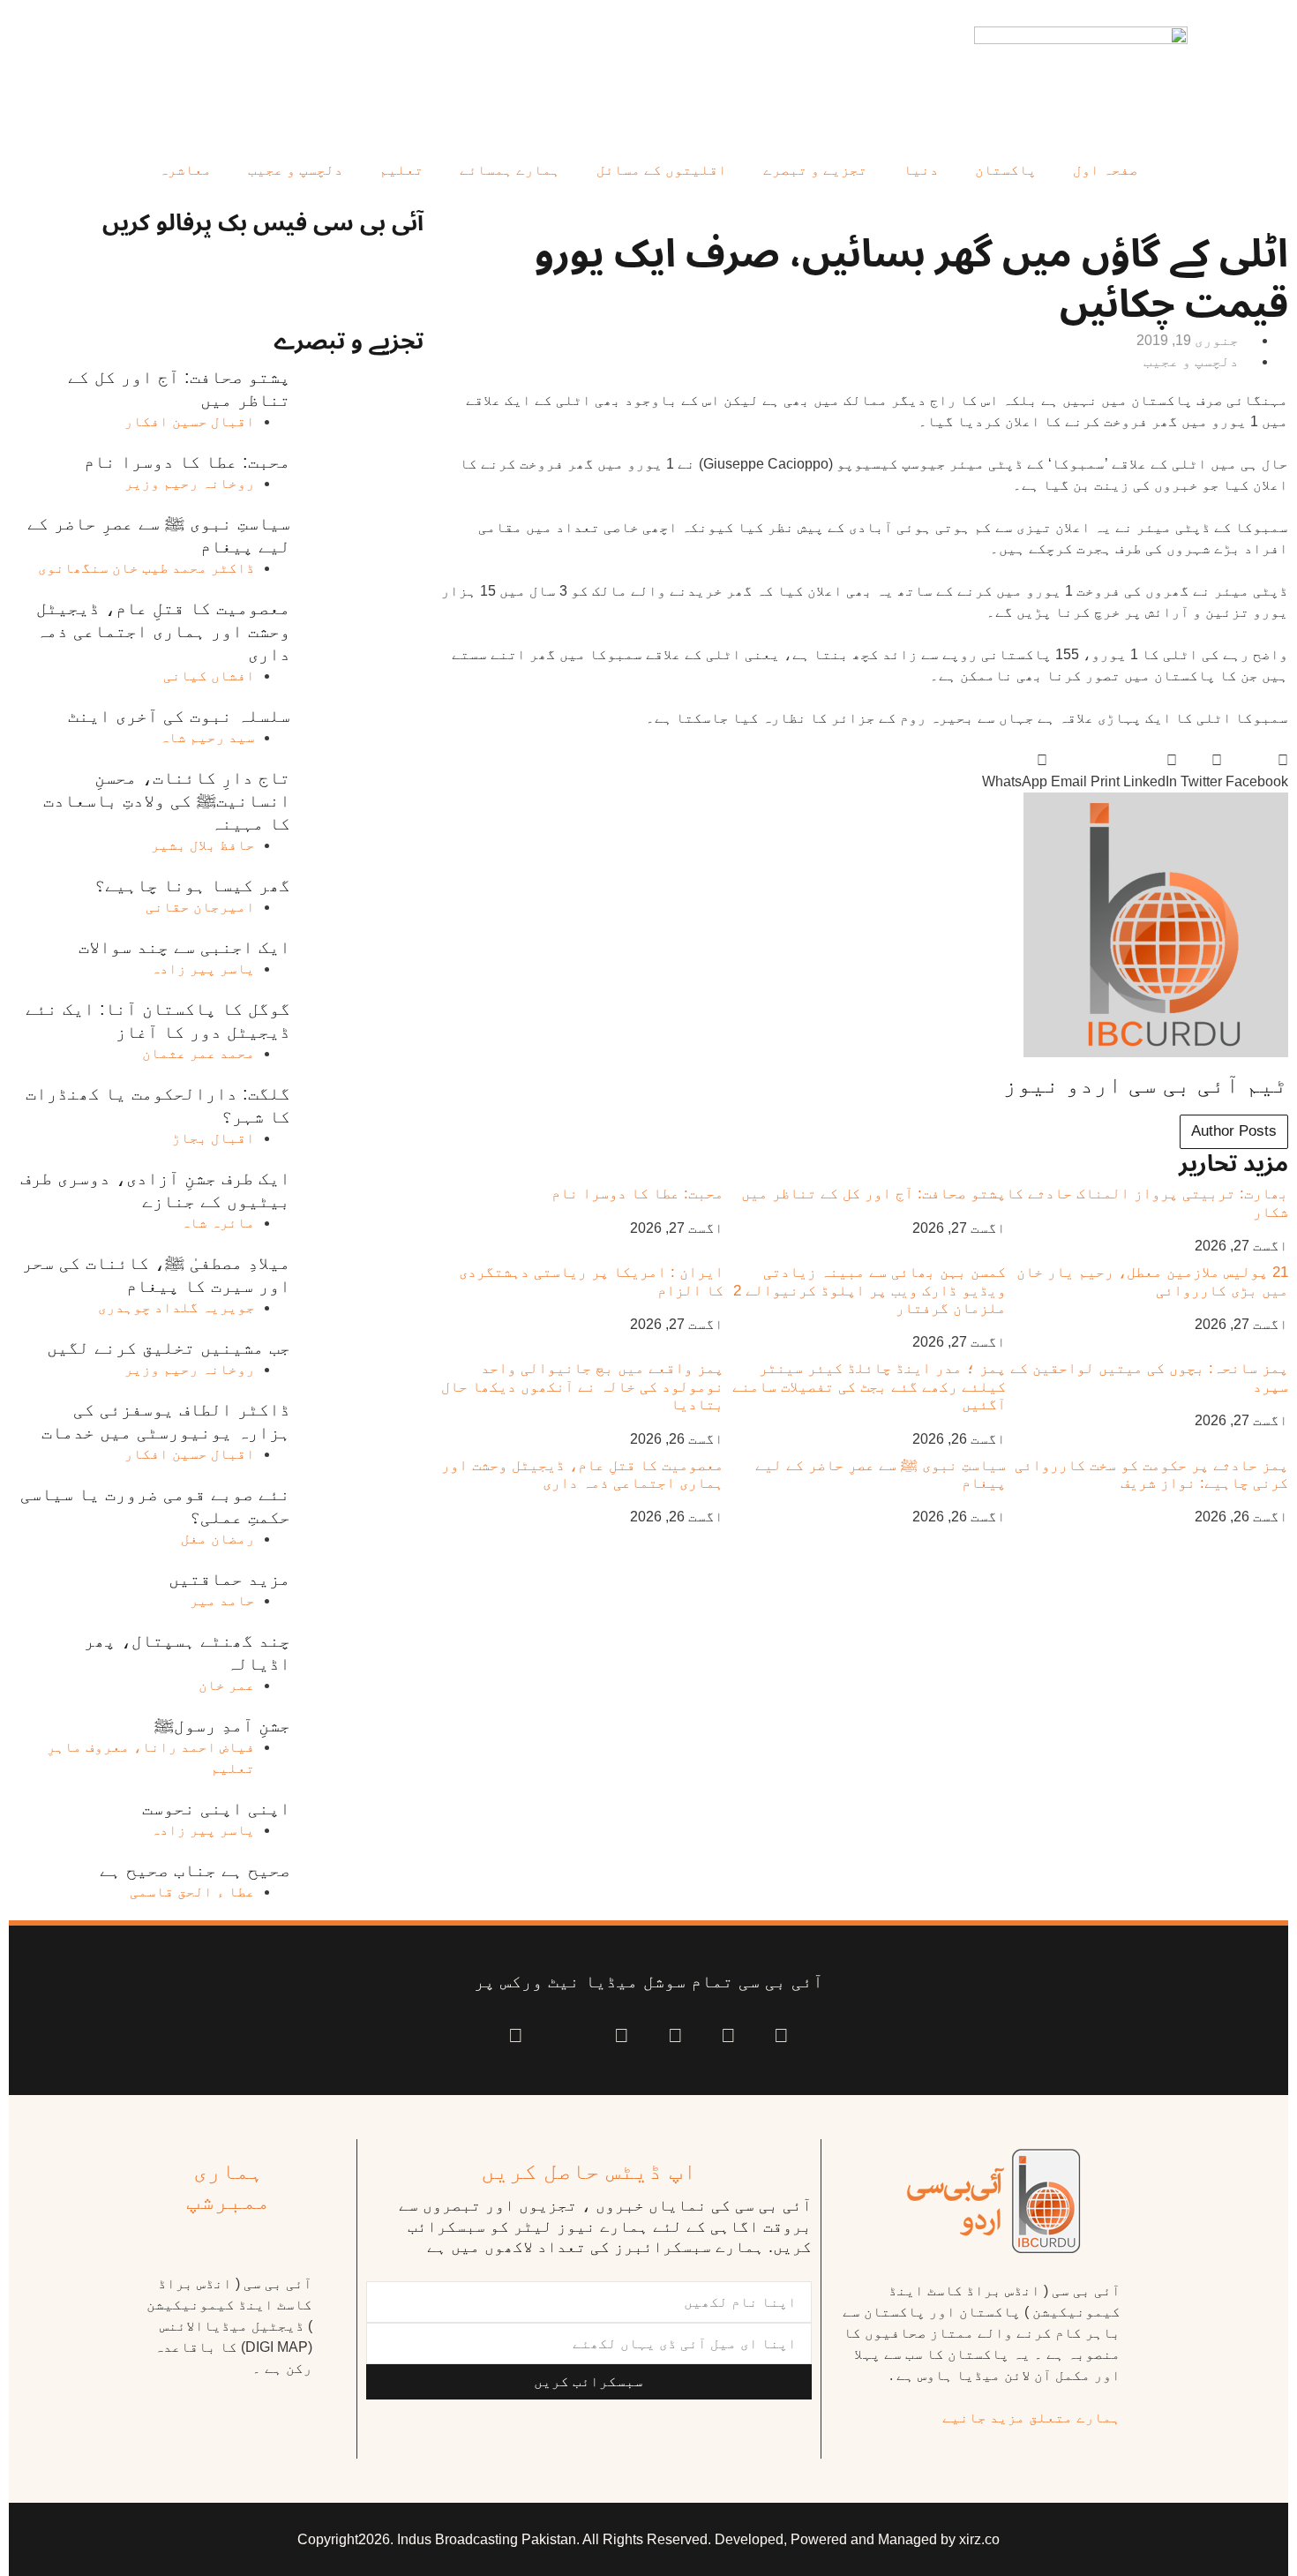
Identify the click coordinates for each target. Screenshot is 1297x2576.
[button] (1257, 771)
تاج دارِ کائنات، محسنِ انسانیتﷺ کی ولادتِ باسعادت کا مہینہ (167, 800)
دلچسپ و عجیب (296, 170)
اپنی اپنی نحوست (216, 1808)
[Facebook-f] (781, 2035)
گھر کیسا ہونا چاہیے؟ (192, 885)
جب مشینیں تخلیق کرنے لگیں (169, 1348)
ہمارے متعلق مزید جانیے (1031, 2418)
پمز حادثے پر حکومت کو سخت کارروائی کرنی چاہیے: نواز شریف (1151, 1474)
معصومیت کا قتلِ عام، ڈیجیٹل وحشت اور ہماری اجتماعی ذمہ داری (582, 1474)
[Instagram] (516, 2035)
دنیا (921, 170)
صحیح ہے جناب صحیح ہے (195, 1870)
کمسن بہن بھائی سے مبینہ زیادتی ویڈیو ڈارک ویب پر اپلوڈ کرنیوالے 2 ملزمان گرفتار (870, 1290)
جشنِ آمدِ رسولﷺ (222, 1725)
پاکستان (1006, 170)
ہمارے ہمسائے (510, 170)
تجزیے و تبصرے (815, 170)
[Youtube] (675, 2035)
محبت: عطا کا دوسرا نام (637, 1194)
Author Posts (1234, 1131)
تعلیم (401, 170)
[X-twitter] (728, 2035)
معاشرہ (185, 170)
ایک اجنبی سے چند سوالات (184, 947)
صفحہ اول (1106, 170)
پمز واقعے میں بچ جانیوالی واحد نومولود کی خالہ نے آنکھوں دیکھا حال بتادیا (582, 1386)
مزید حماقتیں (229, 1579)
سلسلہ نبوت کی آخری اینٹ (179, 716)
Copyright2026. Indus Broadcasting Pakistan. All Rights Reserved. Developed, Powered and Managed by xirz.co (648, 2539)
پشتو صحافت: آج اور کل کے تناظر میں (873, 1194)
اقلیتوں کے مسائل (662, 170)
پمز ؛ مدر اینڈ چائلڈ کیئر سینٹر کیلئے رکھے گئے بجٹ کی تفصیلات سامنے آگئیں (869, 1386)
